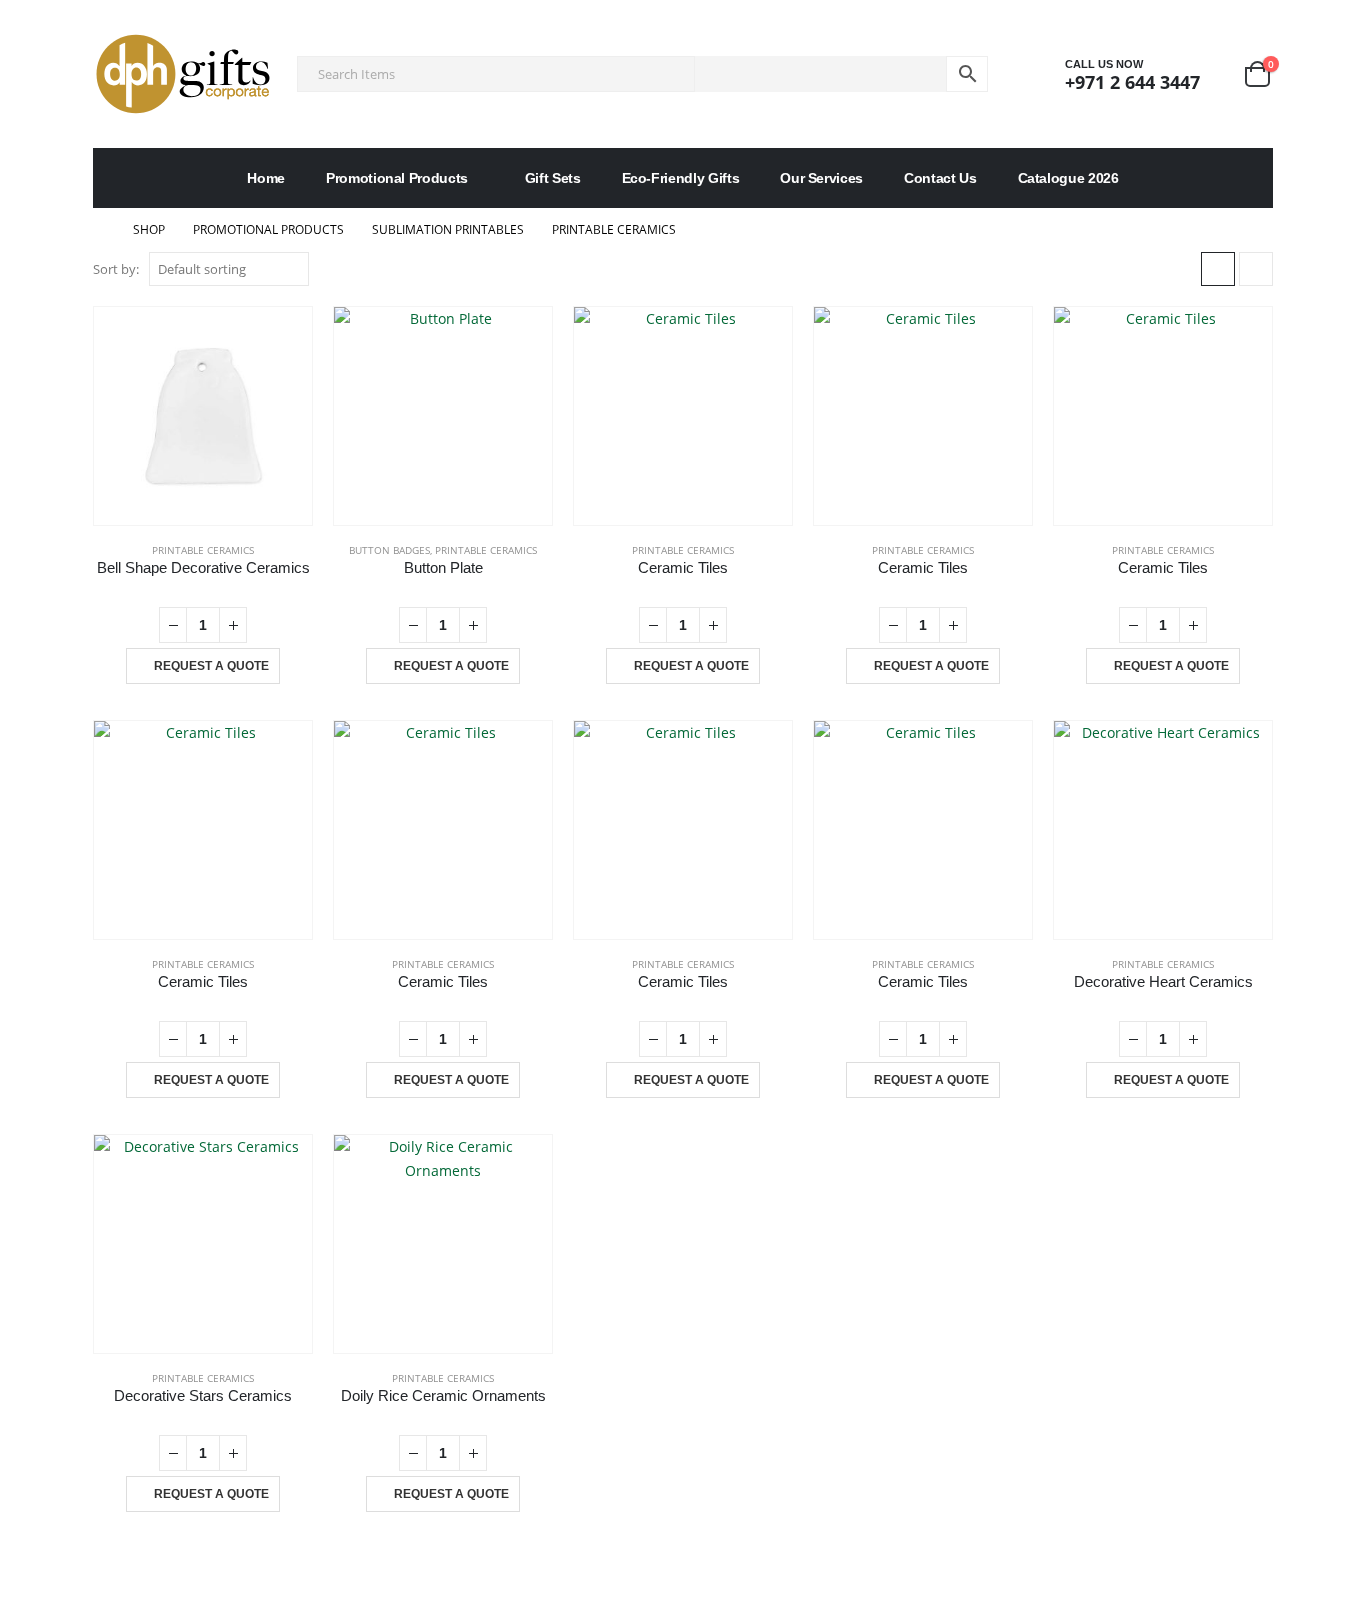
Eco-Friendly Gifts (681, 178)
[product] (203, 416)
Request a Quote (211, 666)
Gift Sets (553, 178)
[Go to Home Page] (99, 230)
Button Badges (389, 550)
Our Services (821, 178)
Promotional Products (397, 178)
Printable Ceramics (203, 550)
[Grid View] (1218, 269)
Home (266, 178)
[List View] (1256, 269)
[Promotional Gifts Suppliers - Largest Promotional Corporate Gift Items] (183, 74)
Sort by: (116, 269)
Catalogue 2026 (1068, 178)
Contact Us (940, 178)
